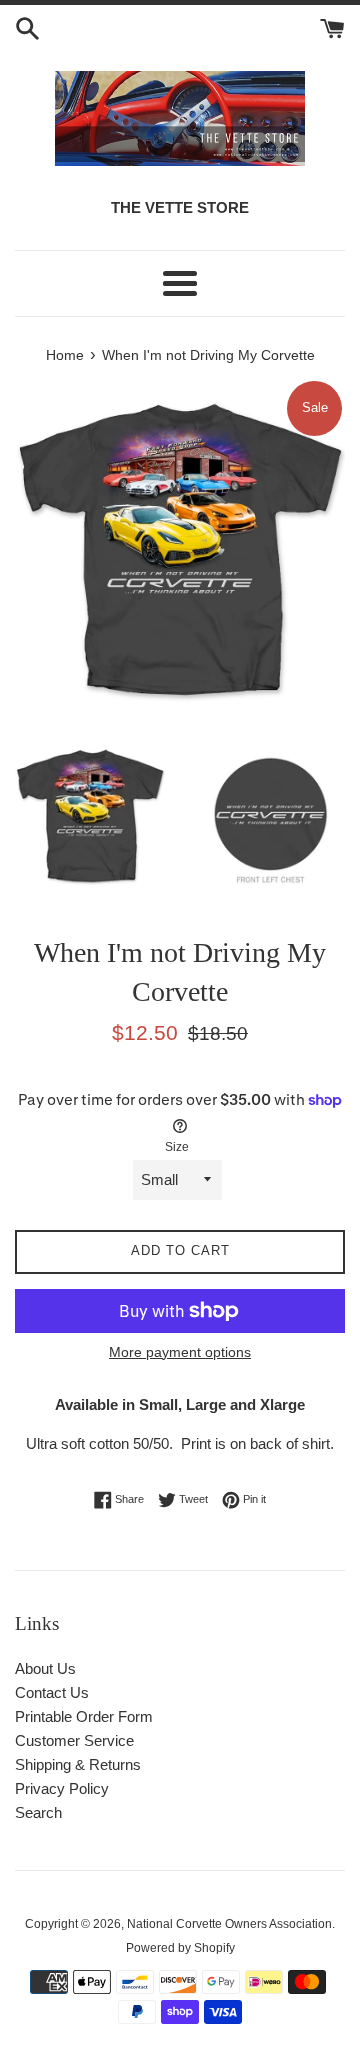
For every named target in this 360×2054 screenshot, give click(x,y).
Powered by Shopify (180, 1948)
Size (177, 1147)
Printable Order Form (84, 1716)
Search (38, 1812)
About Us (45, 1668)
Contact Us (52, 1692)
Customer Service (74, 1740)
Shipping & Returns (78, 1764)
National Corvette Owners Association (229, 1924)
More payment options (180, 1352)
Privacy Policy (62, 1788)
